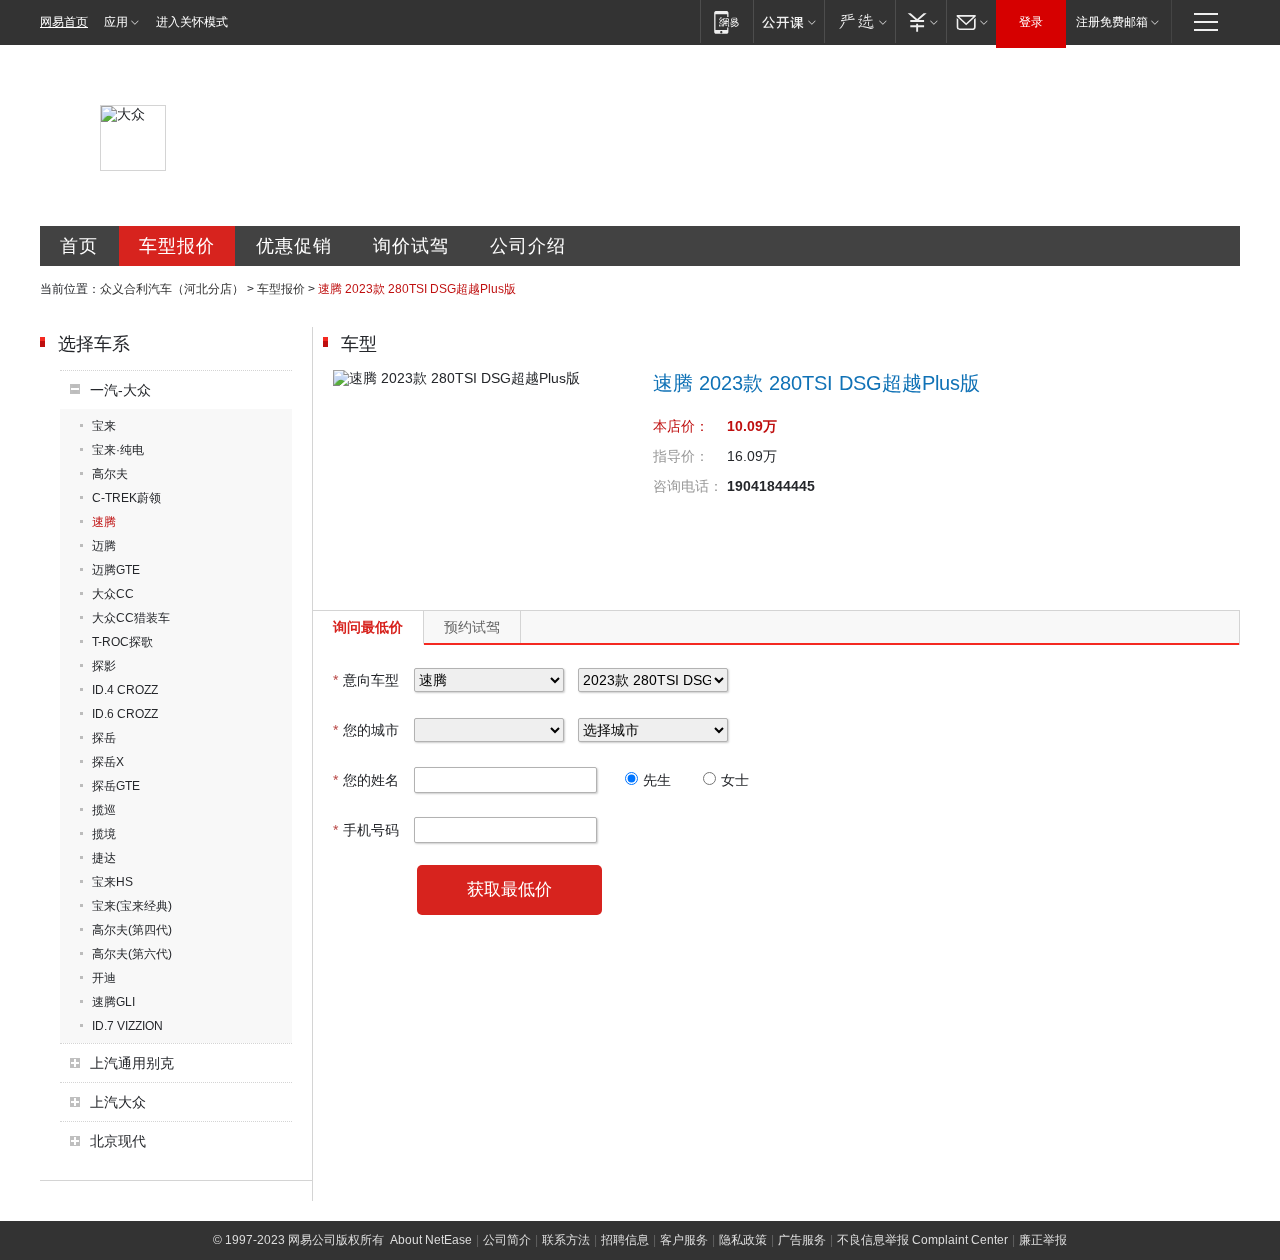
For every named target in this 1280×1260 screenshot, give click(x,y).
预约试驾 (472, 627)
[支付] (920, 21)
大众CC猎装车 (131, 618)
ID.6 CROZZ (125, 714)
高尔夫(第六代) (132, 954)
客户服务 (684, 1240)
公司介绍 (528, 246)
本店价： (681, 426)
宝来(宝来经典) (132, 906)
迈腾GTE (116, 570)
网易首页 (64, 22)
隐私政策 (743, 1240)
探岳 (104, 738)
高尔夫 (110, 474)
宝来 (104, 426)
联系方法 (566, 1240)
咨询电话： (688, 486)
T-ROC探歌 (122, 642)
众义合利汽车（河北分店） (172, 289)
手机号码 (366, 830)
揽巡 (104, 810)
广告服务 (802, 1240)
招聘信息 (625, 1240)
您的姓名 (366, 780)
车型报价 (177, 246)
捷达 (104, 858)
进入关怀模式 (192, 22)
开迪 (104, 978)
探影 (104, 666)
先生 (657, 780)
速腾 (104, 522)
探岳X (108, 762)
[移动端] (726, 21)
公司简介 (507, 1240)
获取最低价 (509, 889)
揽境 (104, 834)
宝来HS (112, 882)
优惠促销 (294, 246)
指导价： (681, 456)
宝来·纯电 (118, 450)
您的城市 (366, 730)
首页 (79, 246)
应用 (116, 22)
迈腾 (104, 546)
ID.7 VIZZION (127, 1026)
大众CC (113, 594)
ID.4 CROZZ (125, 690)
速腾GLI (113, 1002)
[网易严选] (859, 21)
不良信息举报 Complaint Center (922, 1240)
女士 (735, 780)
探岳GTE (116, 786)
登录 (1031, 22)
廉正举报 (1043, 1240)
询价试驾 (411, 246)
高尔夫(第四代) (132, 930)
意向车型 (366, 680)
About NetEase (431, 1240)
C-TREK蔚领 (126, 498)
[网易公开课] (788, 21)
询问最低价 (368, 627)
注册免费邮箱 (1112, 22)
